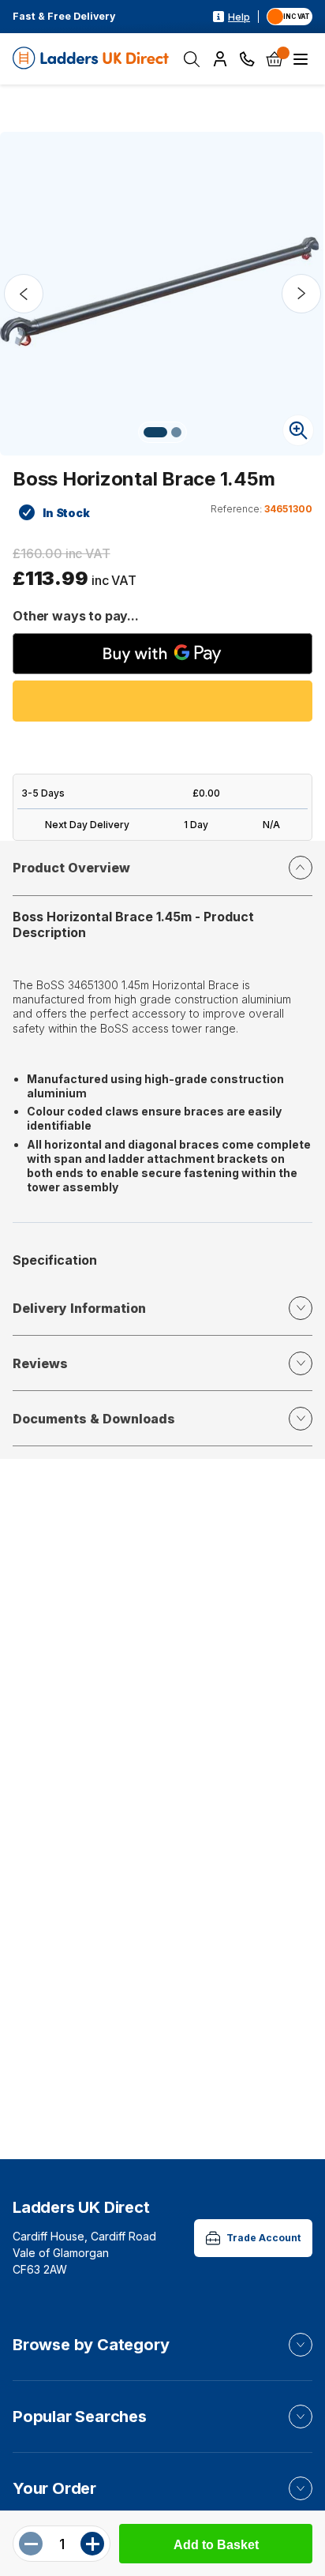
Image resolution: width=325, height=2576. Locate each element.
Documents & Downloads (94, 1419)
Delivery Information (79, 1308)
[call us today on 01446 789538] (247, 59)
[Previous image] (24, 294)
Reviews (40, 1363)
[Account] (220, 59)
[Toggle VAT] (290, 17)
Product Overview (71, 868)
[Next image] (301, 294)
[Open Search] (192, 59)
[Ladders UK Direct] (92, 59)
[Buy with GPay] (162, 654)
